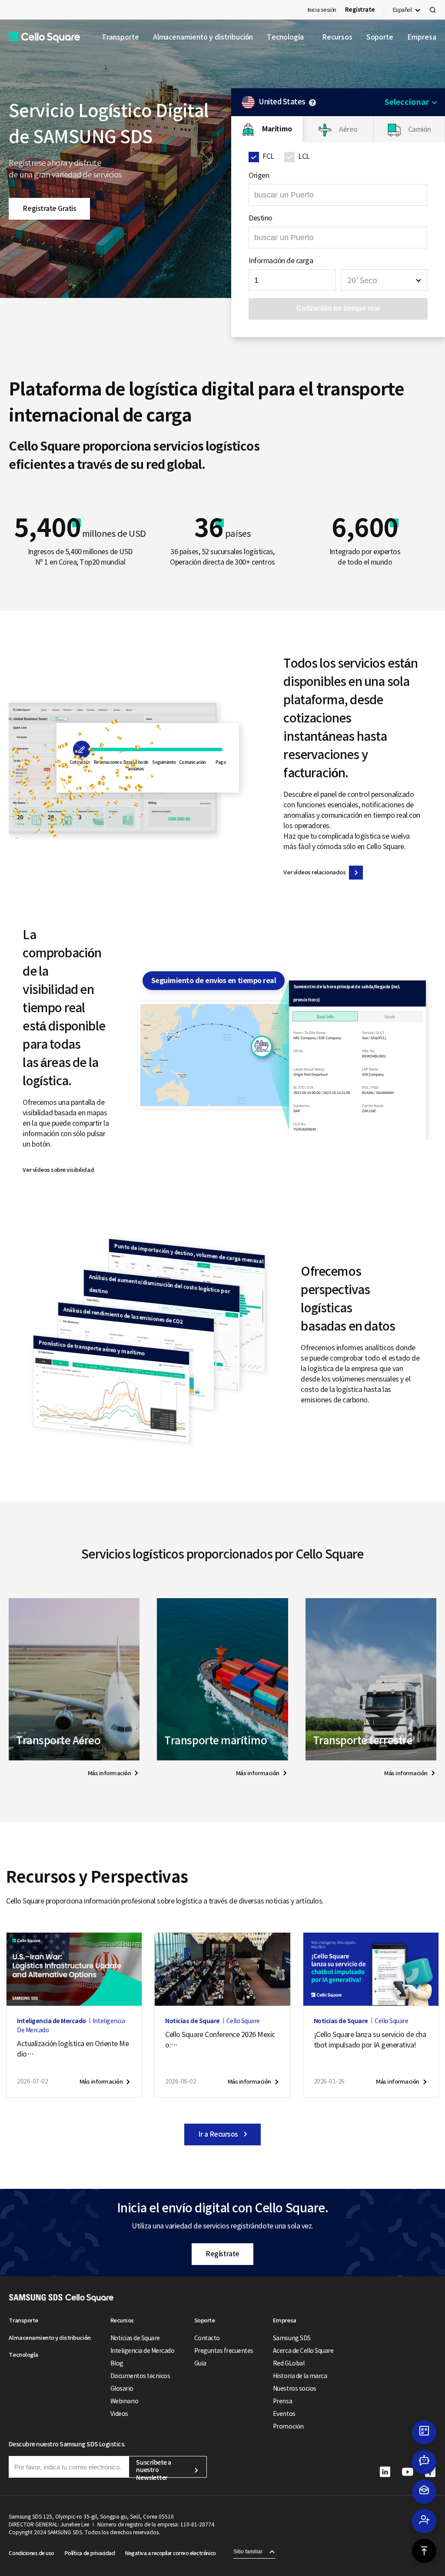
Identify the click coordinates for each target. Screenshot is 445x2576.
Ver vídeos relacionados (314, 872)
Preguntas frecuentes (224, 2351)
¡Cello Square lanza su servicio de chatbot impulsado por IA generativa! (370, 2040)
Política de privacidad (90, 2553)
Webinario (125, 2401)
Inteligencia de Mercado (143, 2351)
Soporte (380, 37)
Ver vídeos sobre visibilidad (58, 1170)
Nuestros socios (295, 2389)
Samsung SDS (292, 2338)
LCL (304, 156)
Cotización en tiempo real (338, 308)
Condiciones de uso (31, 2553)
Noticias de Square (135, 2338)
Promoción (288, 2426)
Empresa (422, 37)
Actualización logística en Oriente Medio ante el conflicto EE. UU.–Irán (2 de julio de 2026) (73, 2049)
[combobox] (384, 280)
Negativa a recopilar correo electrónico (170, 2553)
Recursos (337, 37)
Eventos (284, 2414)
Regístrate (222, 2254)
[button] (44, 37)
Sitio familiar (248, 2552)
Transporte (120, 37)
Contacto (207, 2338)
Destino (261, 218)
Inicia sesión (322, 10)
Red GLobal (289, 2363)
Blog (117, 2363)
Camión (420, 129)
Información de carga (281, 261)
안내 (312, 103)
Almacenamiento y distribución (203, 37)
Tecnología (285, 37)
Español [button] (402, 10)
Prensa (282, 2401)
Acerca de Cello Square (303, 2351)
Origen (259, 175)
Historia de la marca (300, 2376)
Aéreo (348, 129)
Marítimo (277, 129)
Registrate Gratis (49, 208)
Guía (200, 2363)
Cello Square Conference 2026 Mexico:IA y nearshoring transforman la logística (222, 2040)
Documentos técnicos (140, 2376)
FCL (268, 156)
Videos (119, 2414)
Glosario (122, 2389)
